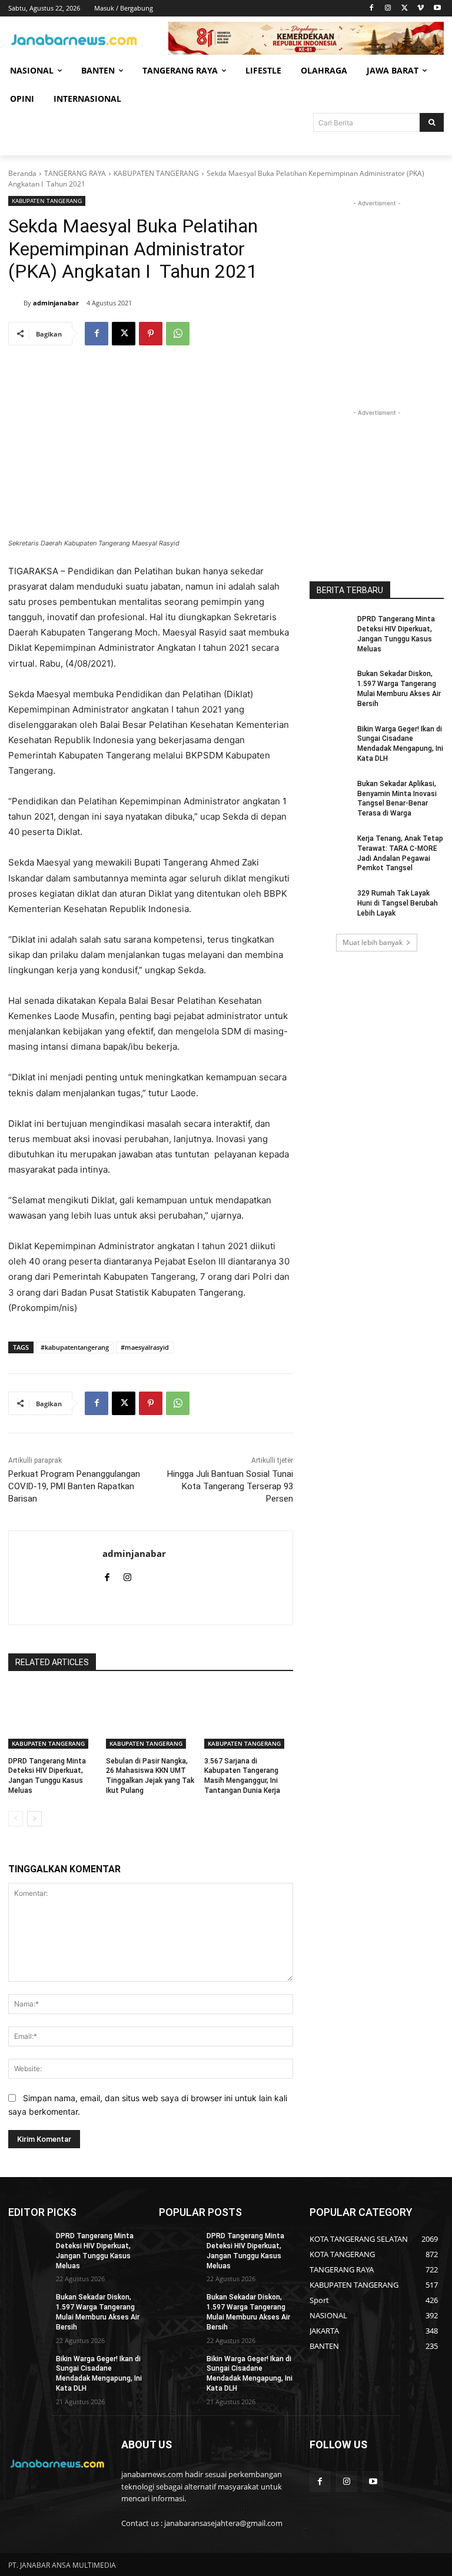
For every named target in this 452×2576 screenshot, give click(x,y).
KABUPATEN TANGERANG (156, 173)
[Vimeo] (421, 9)
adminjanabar (56, 303)
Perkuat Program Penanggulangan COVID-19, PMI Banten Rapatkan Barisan (74, 1486)
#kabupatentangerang (75, 1347)
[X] (405, 9)
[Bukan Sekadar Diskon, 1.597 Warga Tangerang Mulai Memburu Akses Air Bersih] (330, 683)
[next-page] (34, 1819)
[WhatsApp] (178, 334)
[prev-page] (16, 1819)
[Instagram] (388, 9)
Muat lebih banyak (373, 942)
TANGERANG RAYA (75, 173)
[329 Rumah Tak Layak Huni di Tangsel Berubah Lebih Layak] (330, 903)
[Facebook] (372, 9)
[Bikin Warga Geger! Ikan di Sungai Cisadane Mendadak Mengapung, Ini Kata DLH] (330, 738)
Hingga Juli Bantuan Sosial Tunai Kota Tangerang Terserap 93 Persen (230, 1486)
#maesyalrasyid (145, 1347)
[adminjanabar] (16, 303)
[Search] (432, 122)
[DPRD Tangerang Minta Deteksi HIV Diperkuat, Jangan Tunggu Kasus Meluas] (53, 1718)
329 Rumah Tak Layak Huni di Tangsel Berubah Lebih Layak (398, 903)
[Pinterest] (151, 334)
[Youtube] (437, 9)
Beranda (22, 173)
